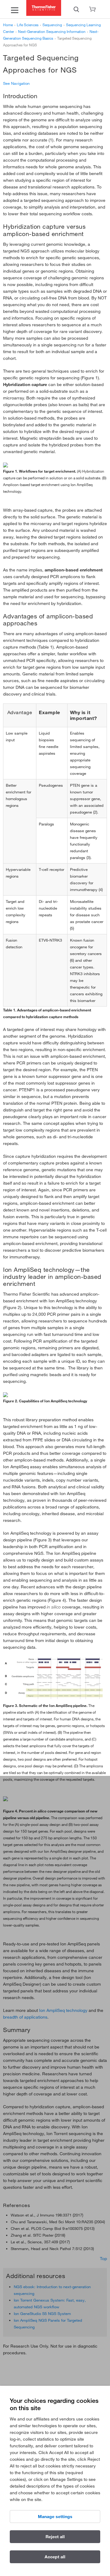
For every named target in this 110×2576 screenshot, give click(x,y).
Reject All (55, 2537)
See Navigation (16, 83)
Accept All (55, 2557)
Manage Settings (55, 2517)
